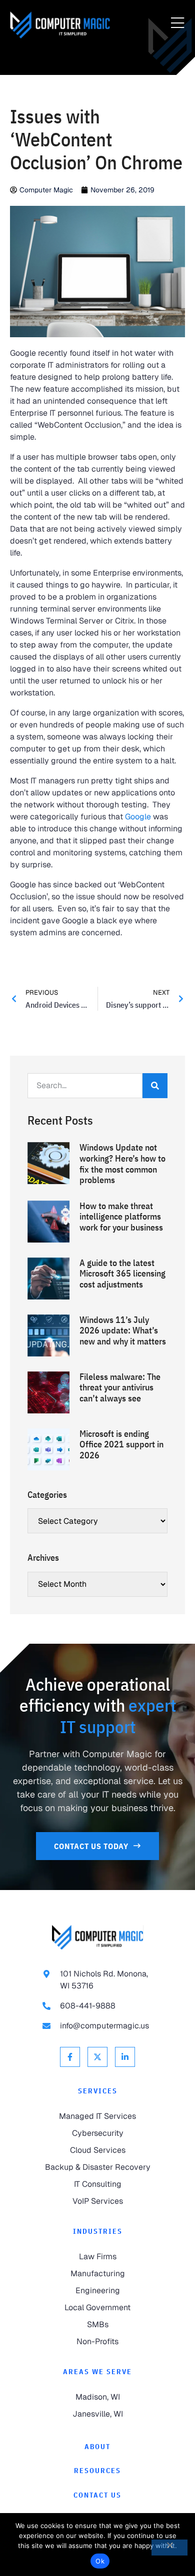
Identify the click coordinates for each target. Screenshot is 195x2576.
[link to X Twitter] (97, 2057)
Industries (98, 2231)
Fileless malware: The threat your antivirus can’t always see (120, 1387)
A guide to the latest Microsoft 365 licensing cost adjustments (122, 1274)
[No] (169, 2548)
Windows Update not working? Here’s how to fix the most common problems (122, 1164)
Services (98, 2091)
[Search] (155, 1086)
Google (138, 817)
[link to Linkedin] (125, 2057)
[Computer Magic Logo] (60, 25)
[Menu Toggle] (177, 23)
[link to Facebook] (70, 2057)
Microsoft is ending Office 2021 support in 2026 (121, 1444)
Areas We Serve (97, 2372)
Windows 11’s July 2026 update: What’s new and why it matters (123, 1330)
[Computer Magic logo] (97, 1937)
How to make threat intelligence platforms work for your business (121, 1217)
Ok (100, 2561)
